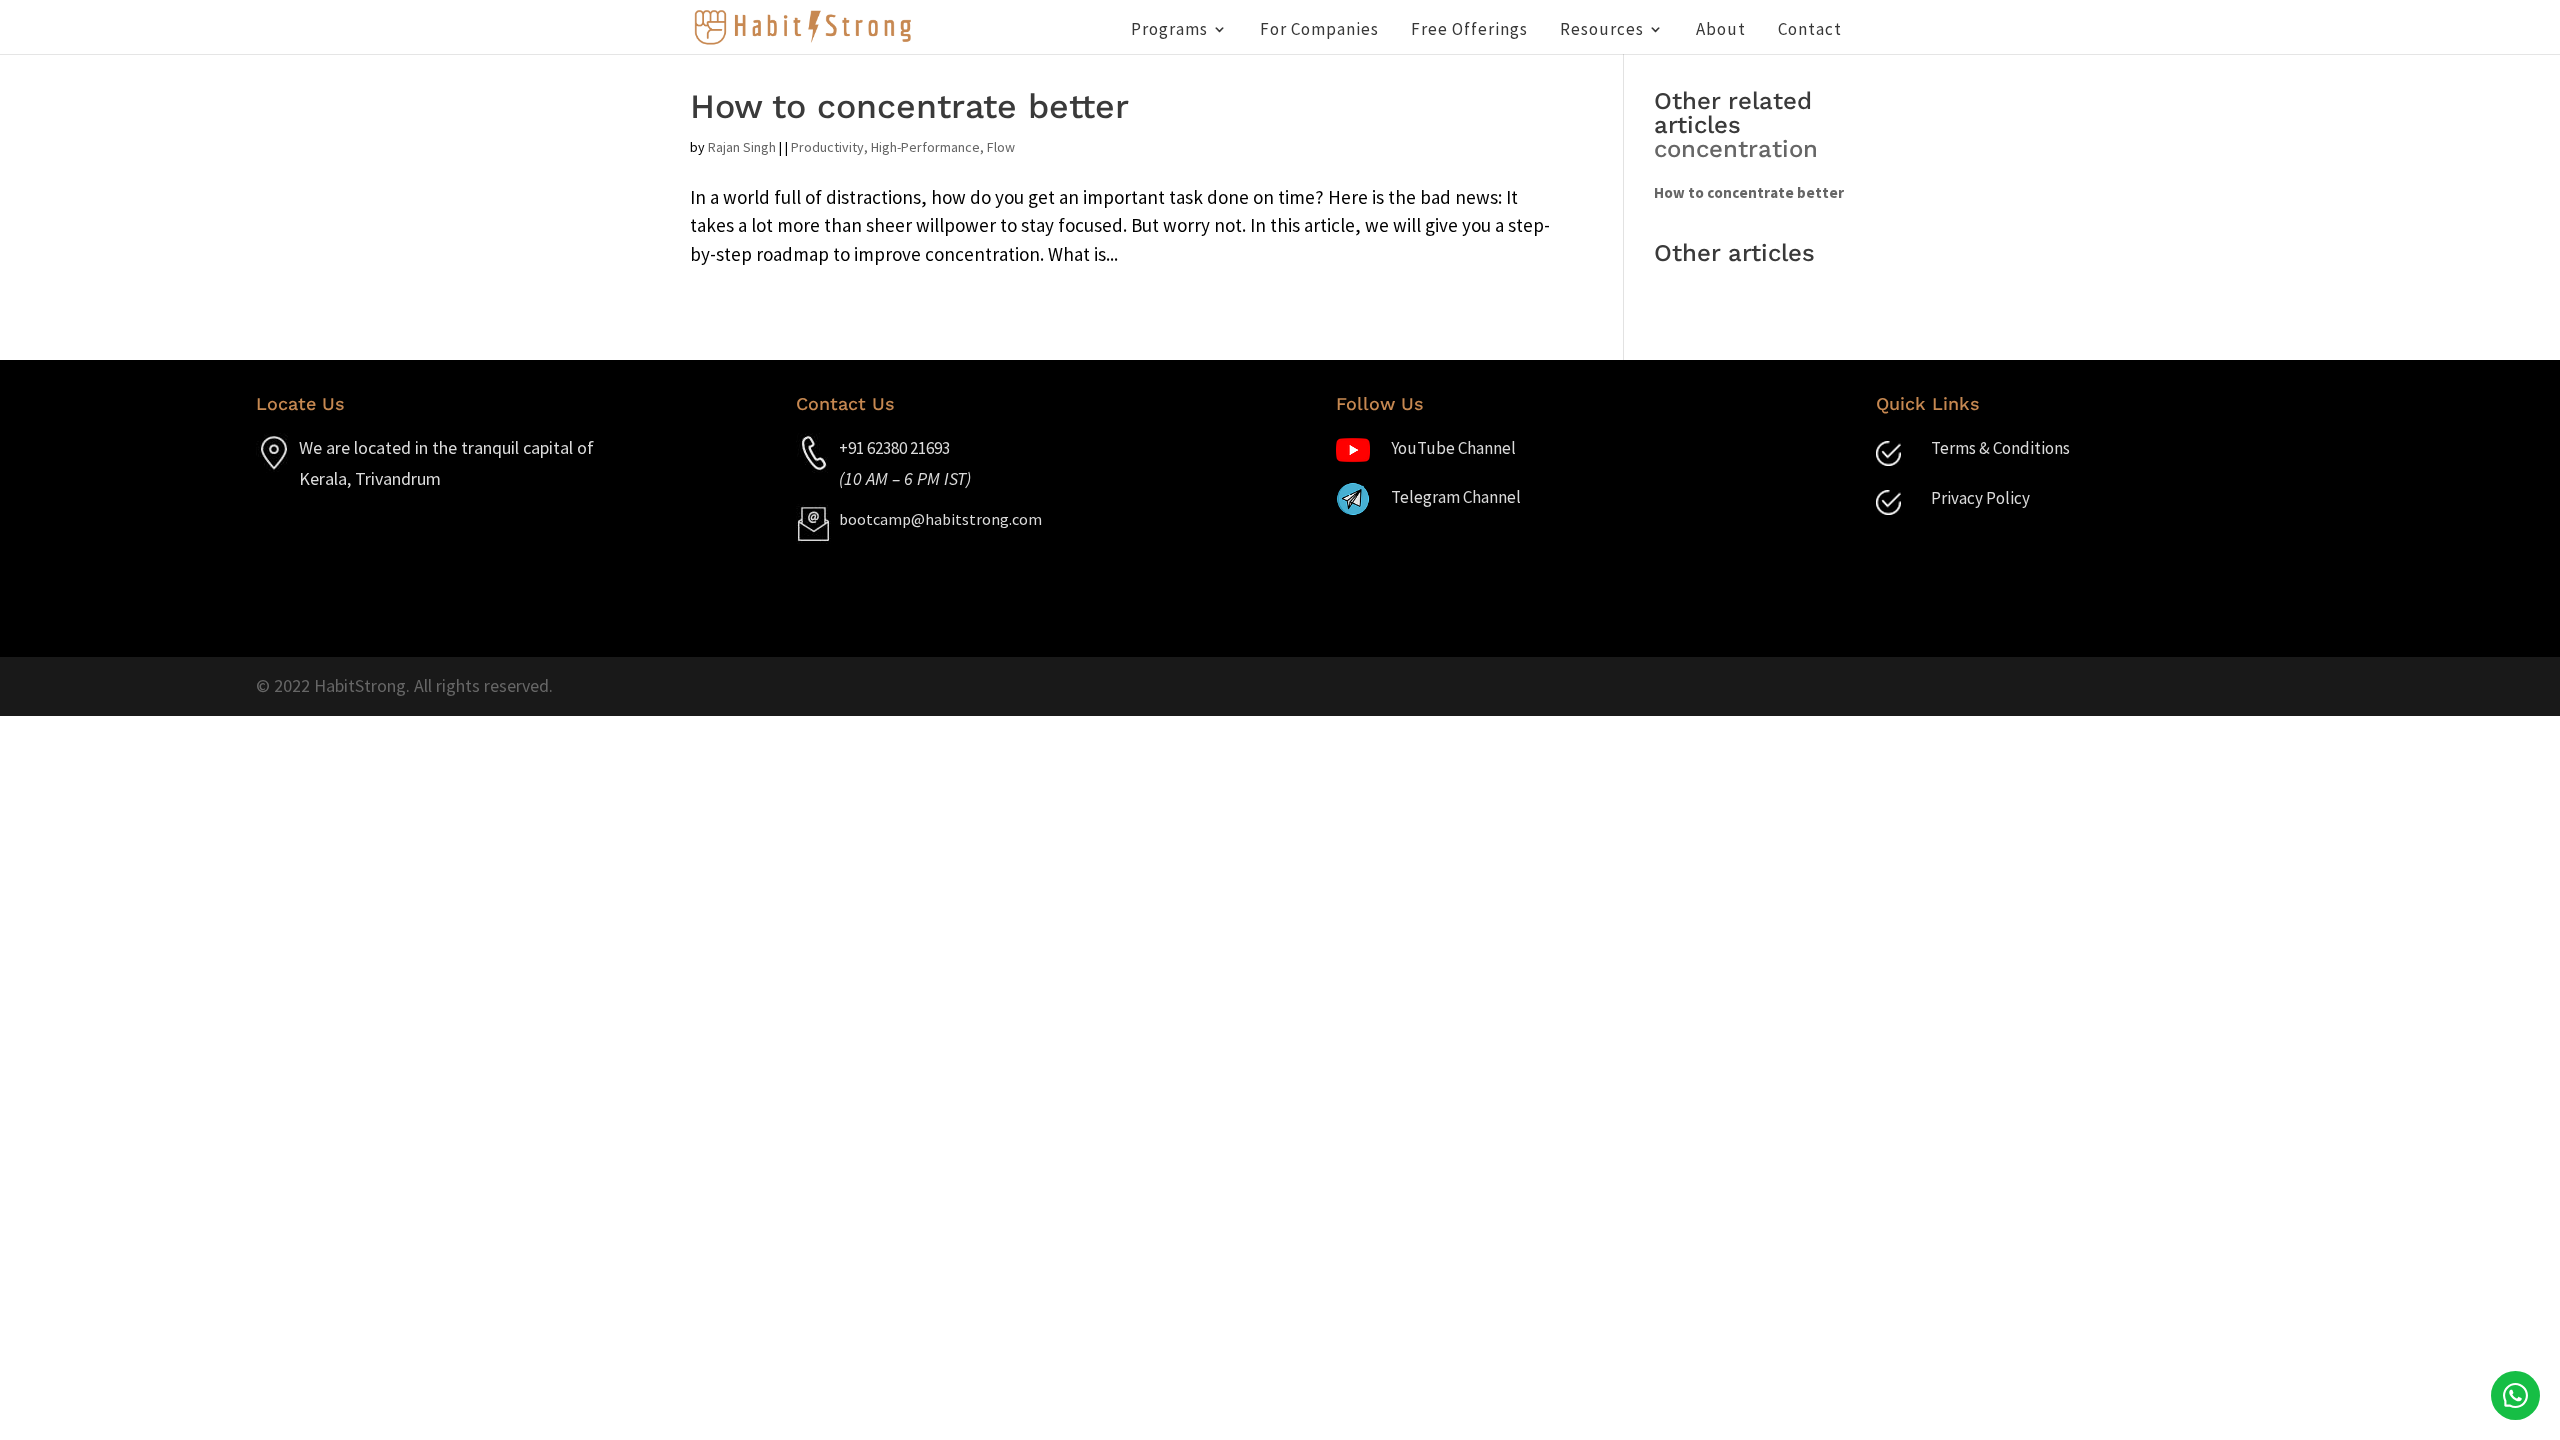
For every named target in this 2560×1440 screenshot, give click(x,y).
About (1721, 31)
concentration (1736, 149)
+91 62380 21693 (894, 448)
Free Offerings (1469, 31)
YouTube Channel (1453, 448)
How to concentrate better (909, 106)
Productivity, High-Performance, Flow (903, 147)
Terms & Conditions (2000, 448)
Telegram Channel (1456, 497)
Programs (1169, 31)
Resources (1602, 31)
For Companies (1319, 31)
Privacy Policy (1980, 498)
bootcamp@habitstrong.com (940, 519)
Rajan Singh (742, 147)
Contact (1810, 31)
